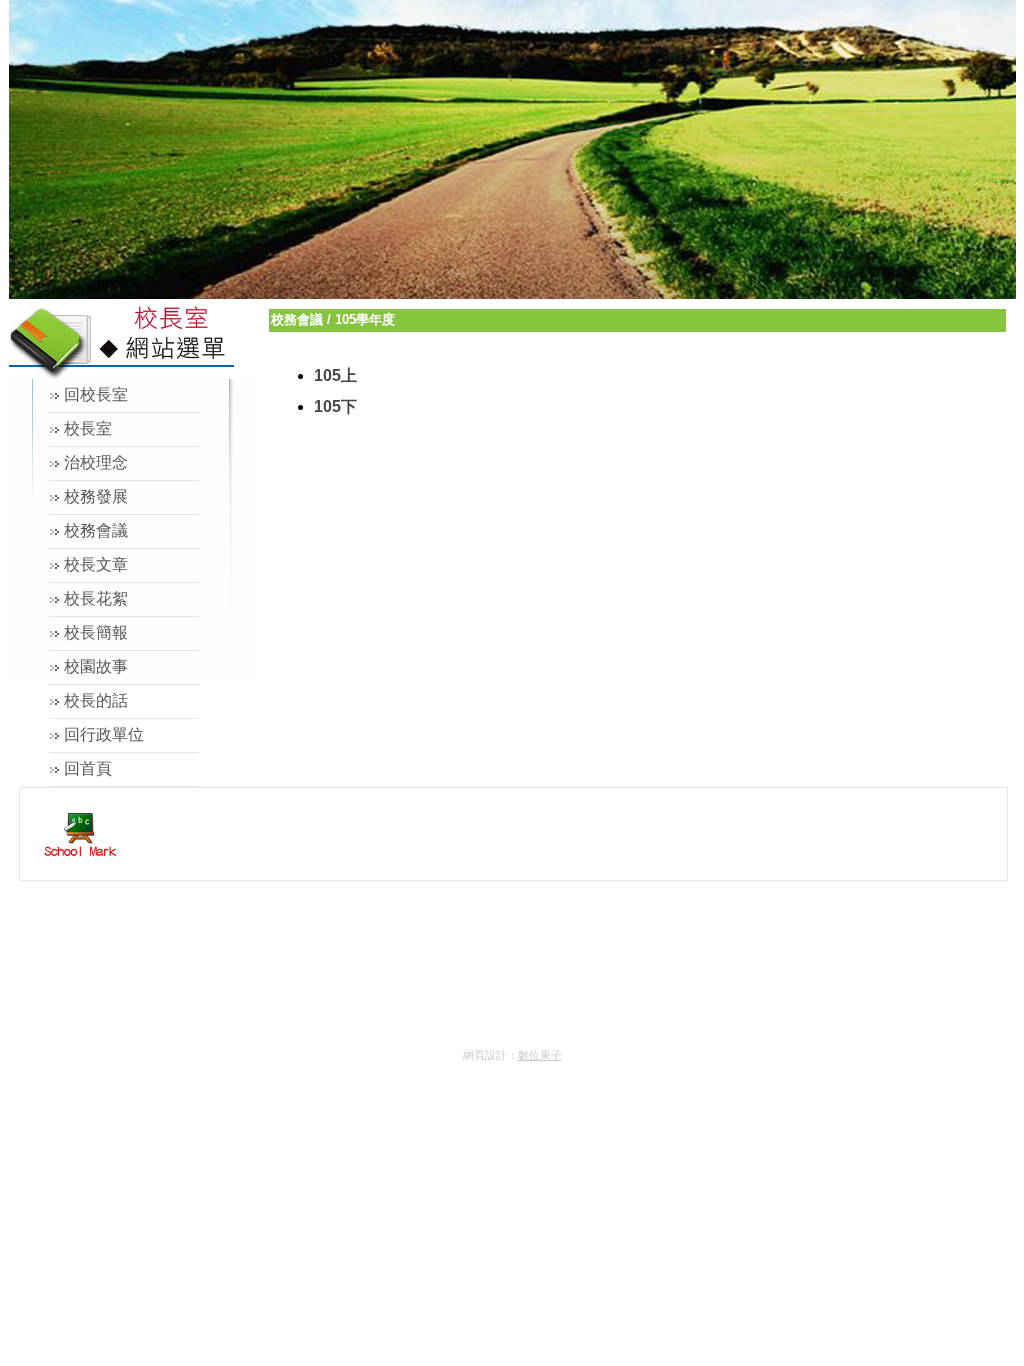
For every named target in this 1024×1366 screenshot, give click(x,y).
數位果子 (540, 1055)
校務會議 (297, 319)
